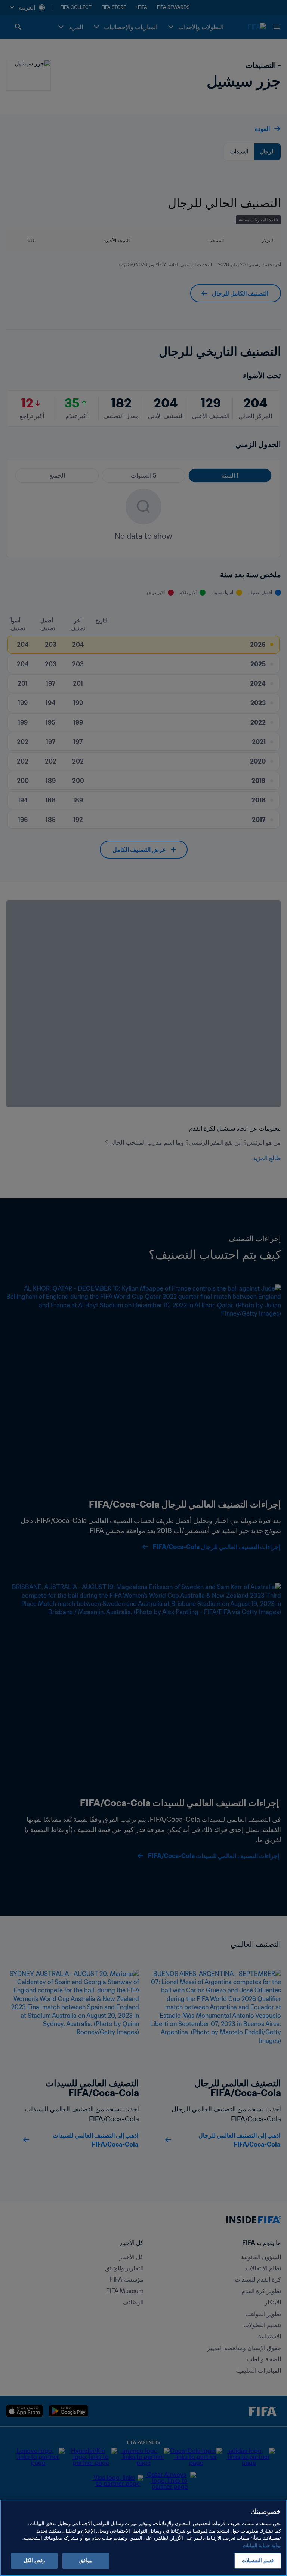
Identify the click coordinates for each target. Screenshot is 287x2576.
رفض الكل (34, 2560)
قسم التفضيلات (257, 2560)
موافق (86, 2560)
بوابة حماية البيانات (262, 2546)
